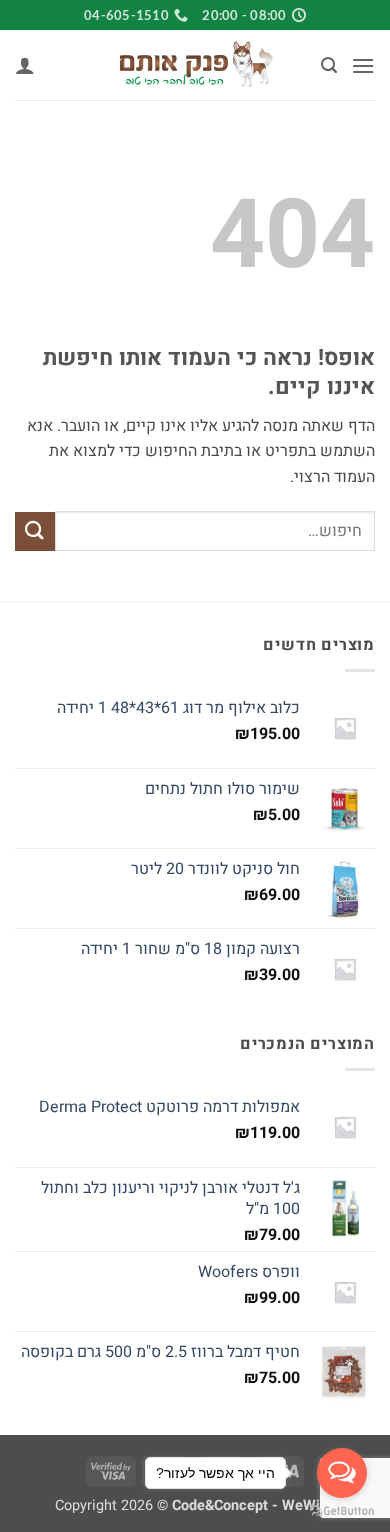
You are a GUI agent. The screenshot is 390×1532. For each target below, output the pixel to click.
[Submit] (35, 531)
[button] (363, 65)
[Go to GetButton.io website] (342, 1511)
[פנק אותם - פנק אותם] (195, 65)
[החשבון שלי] (25, 65)
